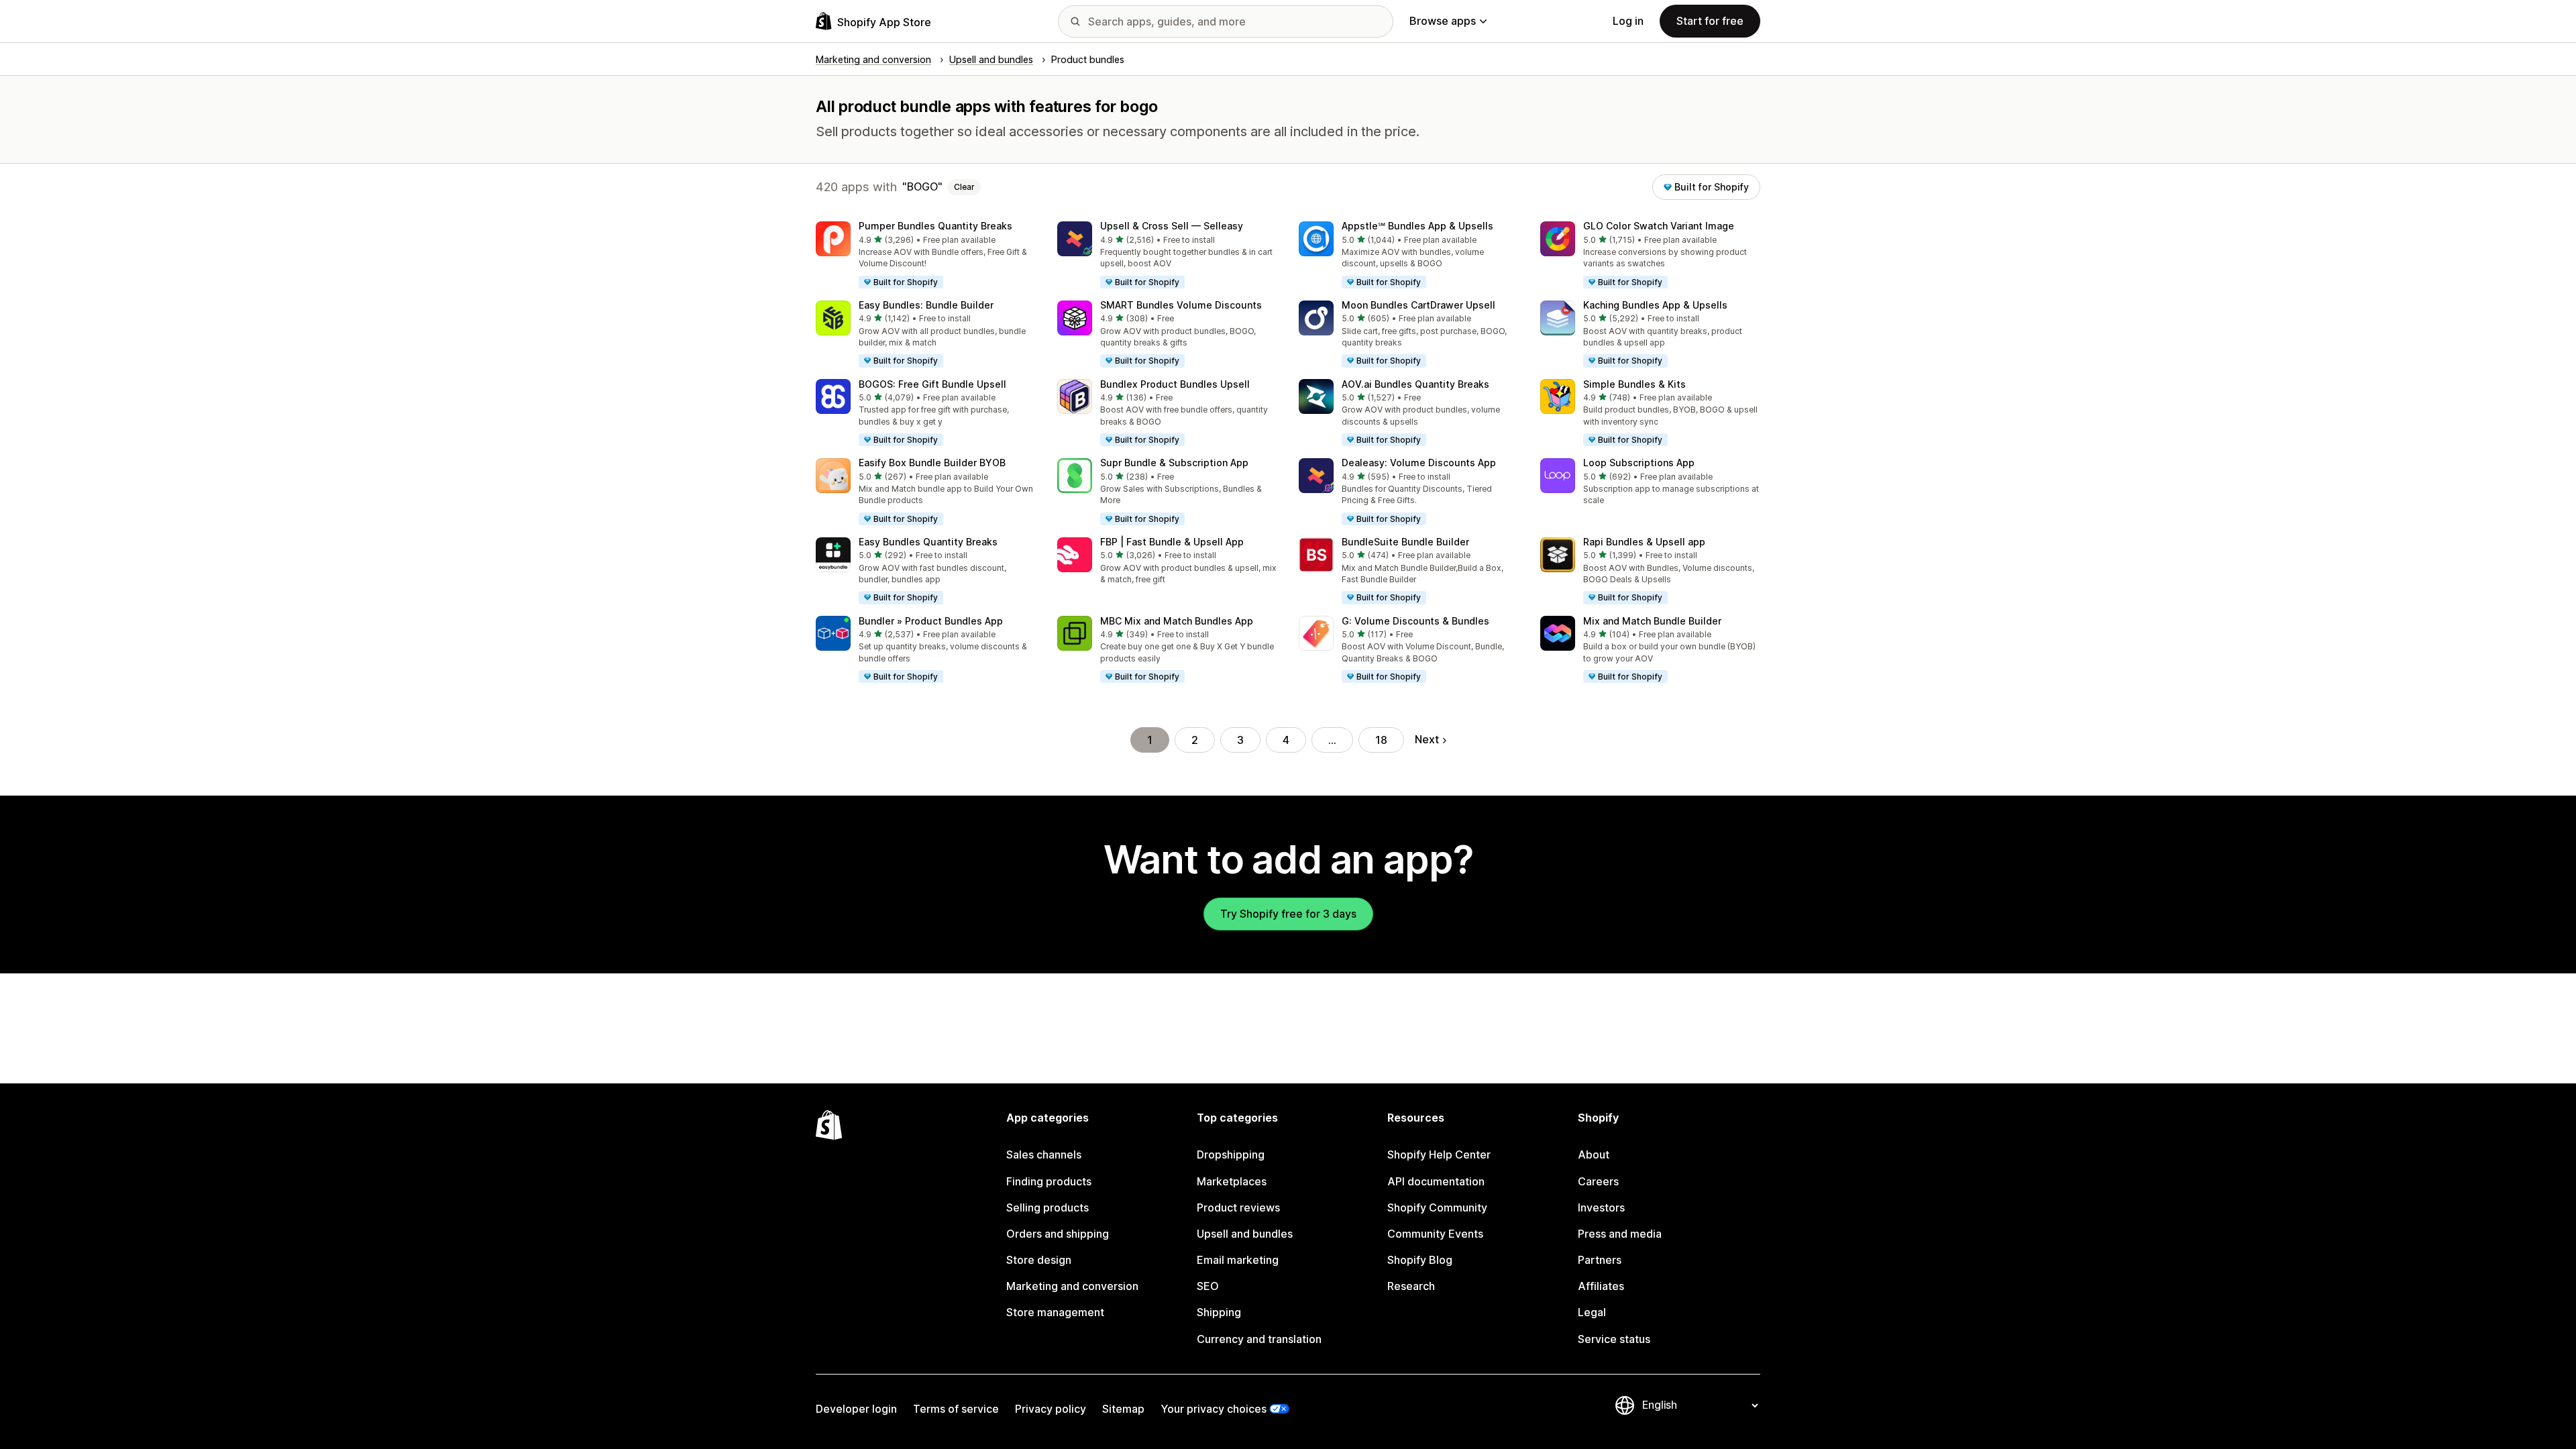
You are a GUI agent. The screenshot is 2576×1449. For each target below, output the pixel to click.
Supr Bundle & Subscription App (1174, 463)
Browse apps (1443, 21)
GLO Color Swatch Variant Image (1659, 226)
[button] (926, 256)
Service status (1614, 1339)
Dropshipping (1231, 1155)
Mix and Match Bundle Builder (1652, 621)
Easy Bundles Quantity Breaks (928, 542)
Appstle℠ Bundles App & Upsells (1417, 226)
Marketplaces (1232, 1181)
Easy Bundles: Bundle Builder (926, 305)
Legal (1592, 1312)
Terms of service (956, 1409)
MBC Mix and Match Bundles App (1177, 621)
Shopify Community (1437, 1207)
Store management (1055, 1312)
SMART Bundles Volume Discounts (1181, 305)
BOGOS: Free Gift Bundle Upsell (932, 384)
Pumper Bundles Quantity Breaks (935, 226)
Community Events (1435, 1234)
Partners (1600, 1260)
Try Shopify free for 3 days (1288, 914)
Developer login (856, 1409)
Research (1411, 1286)
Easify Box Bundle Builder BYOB (932, 463)
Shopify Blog (1420, 1260)
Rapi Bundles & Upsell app (1644, 542)
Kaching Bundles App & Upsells (1655, 305)
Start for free (1710, 21)
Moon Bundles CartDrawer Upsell (1418, 305)
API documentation (1436, 1181)
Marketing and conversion (1072, 1286)
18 (1381, 740)
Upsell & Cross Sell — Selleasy (1172, 226)
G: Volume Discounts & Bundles (1415, 621)
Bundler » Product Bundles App (931, 621)
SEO (1208, 1286)
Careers (1598, 1181)
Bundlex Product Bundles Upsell (1175, 384)
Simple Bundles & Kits (1634, 384)
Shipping (1219, 1312)
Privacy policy (1051, 1409)
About (1594, 1155)
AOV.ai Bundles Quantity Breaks (1415, 384)
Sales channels (1044, 1155)
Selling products (1048, 1207)
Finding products (1049, 1181)
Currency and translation (1259, 1339)
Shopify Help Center (1439, 1155)
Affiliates (1601, 1286)
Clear (964, 187)
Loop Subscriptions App (1639, 463)
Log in (1628, 21)
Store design (1039, 1260)
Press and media (1620, 1234)
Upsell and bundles (1245, 1234)
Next (1427, 739)
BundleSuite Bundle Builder (1405, 542)
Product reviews (1238, 1207)
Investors (1601, 1207)
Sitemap (1123, 1409)
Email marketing (1238, 1260)
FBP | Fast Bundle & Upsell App (1172, 542)
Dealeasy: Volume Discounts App (1419, 463)
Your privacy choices (1214, 1409)
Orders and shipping (1058, 1234)
